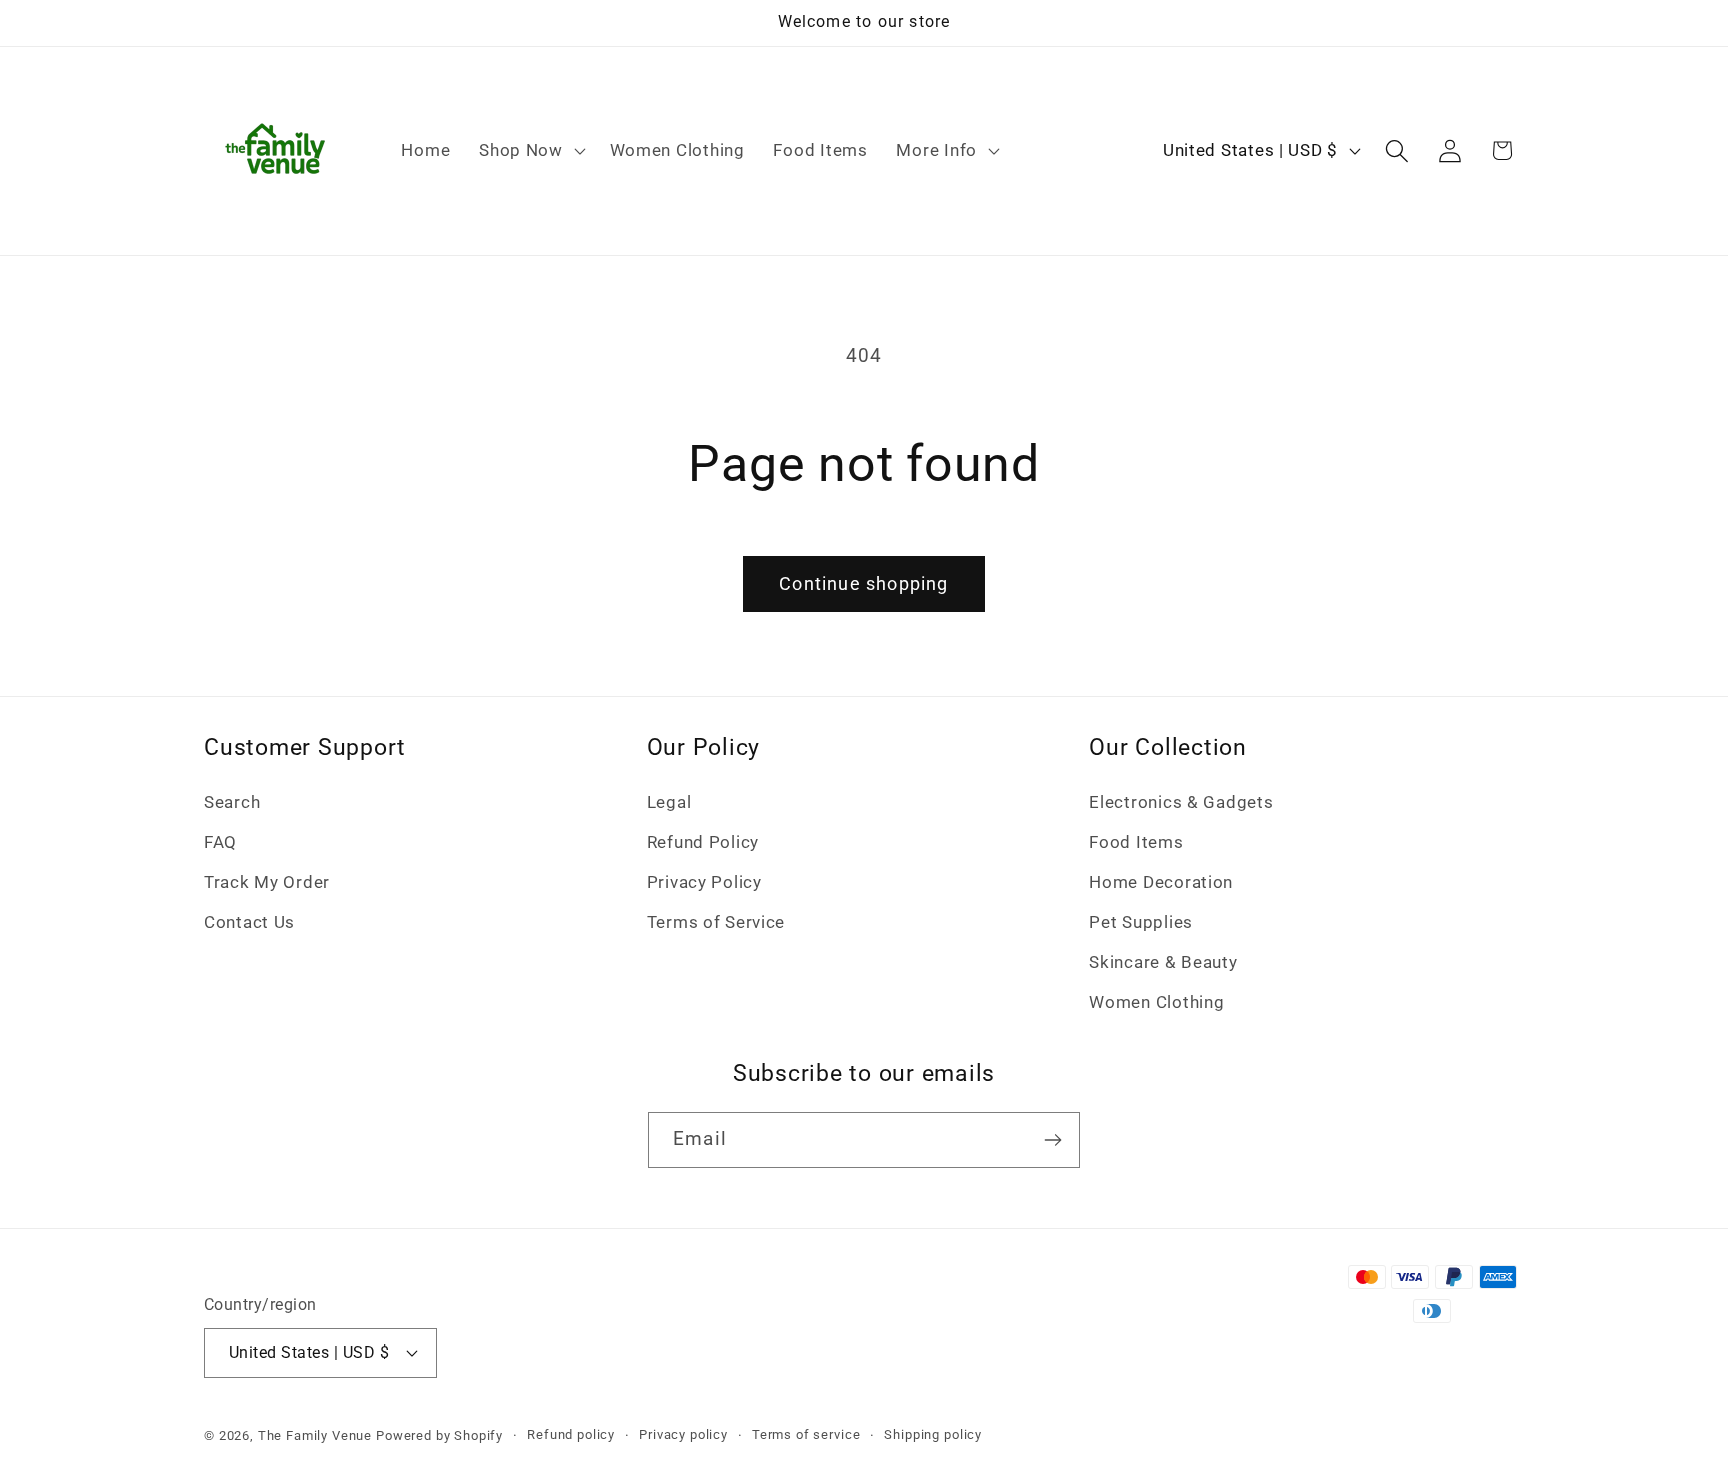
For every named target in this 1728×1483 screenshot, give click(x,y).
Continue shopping (863, 583)
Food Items (1136, 842)
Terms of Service (716, 922)
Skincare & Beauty (1163, 962)
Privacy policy (683, 1434)
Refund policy (571, 1434)
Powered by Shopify (439, 1435)
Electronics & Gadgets (1181, 802)
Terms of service (806, 1434)
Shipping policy (933, 1434)
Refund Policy (703, 842)
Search (232, 802)
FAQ (220, 842)
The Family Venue (315, 1435)
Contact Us (249, 922)
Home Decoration (1161, 882)
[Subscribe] (1052, 1140)
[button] (530, 151)
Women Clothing (1156, 1002)
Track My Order (267, 882)
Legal (669, 802)
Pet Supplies (1141, 922)
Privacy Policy (704, 882)
